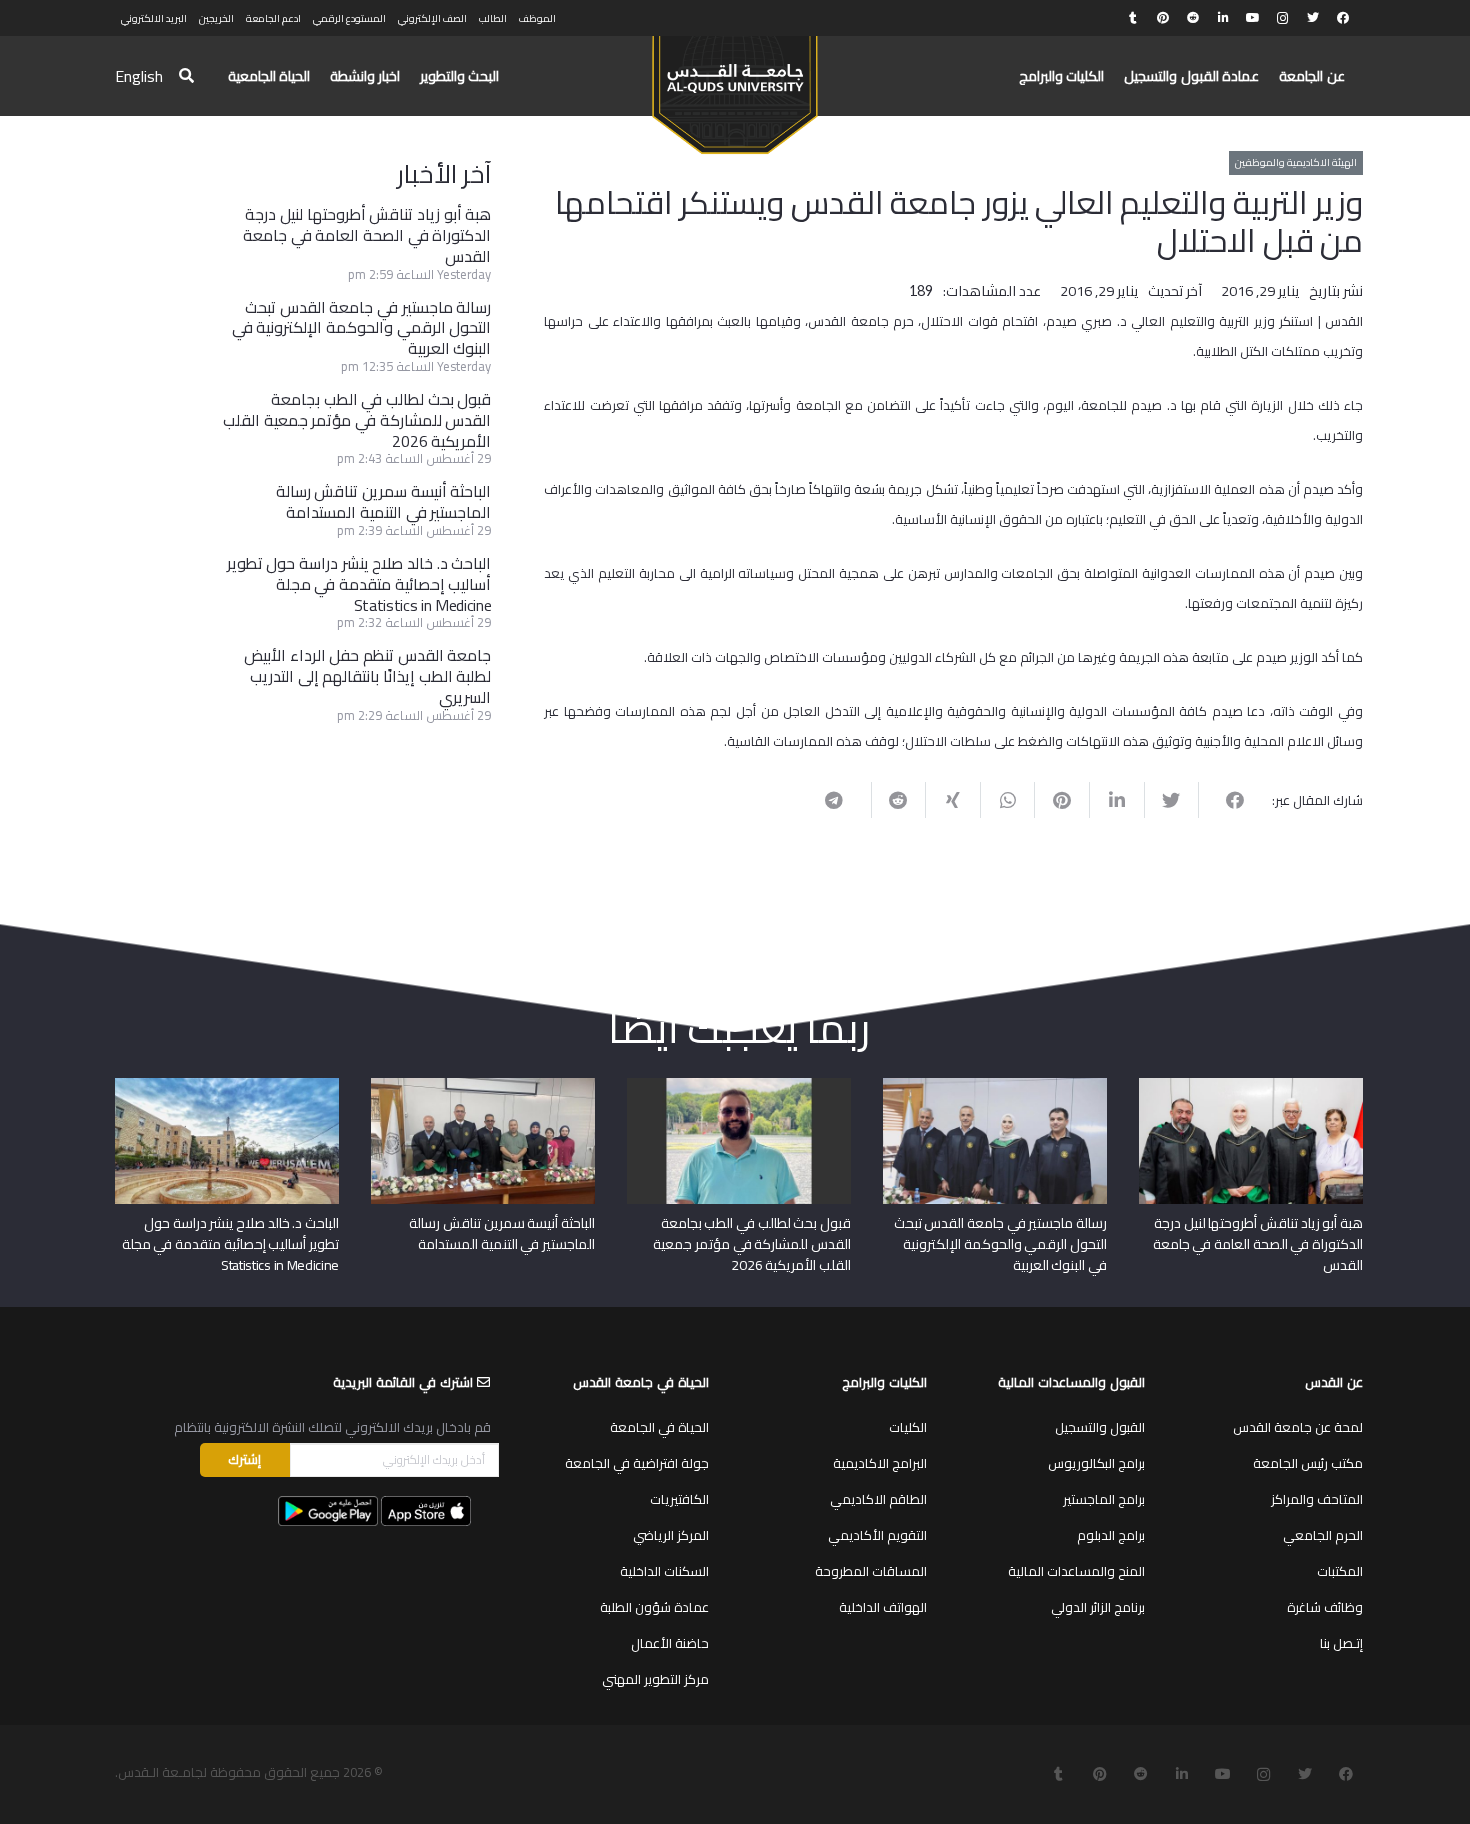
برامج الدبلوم (1111, 1535)
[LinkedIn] (1223, 18)
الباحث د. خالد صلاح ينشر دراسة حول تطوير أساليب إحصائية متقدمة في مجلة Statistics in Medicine (359, 584)
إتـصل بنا (1341, 1643)
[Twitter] (1313, 18)
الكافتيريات (679, 1499)
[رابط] (734, 86)
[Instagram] (1283, 18)
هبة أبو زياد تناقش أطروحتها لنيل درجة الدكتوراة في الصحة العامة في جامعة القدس (367, 235)
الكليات (908, 1427)
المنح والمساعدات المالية (1076, 1571)
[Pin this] (1061, 800)
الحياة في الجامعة (659, 1427)
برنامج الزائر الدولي (1098, 1607)
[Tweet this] (1171, 800)
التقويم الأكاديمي (877, 1535)
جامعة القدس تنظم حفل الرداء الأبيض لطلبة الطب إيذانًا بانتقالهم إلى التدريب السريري (367, 676)
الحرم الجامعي (1323, 1535)
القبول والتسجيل (1100, 1427)
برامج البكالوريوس (1096, 1463)
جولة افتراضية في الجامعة (637, 1463)
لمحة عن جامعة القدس (1298, 1427)
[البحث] (186, 76)
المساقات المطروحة (871, 1571)
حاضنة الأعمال (670, 1643)
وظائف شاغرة (1325, 1607)
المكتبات (1340, 1571)
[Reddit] (1193, 18)
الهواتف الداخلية (883, 1607)
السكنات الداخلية (664, 1571)
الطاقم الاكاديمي (878, 1499)
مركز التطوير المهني (655, 1679)
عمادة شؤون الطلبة (654, 1607)
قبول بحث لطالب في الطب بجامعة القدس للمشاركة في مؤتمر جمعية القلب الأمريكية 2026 (357, 420)
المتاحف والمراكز (1317, 1499)
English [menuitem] (139, 76)
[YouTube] (1253, 18)
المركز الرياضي (671, 1535)
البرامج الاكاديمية (880, 1463)
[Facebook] (1343, 18)
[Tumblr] (1133, 18)
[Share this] (1225, 800)
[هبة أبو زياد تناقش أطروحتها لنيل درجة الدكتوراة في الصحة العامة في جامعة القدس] (1251, 1085)
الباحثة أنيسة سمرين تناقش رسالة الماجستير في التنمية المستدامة (384, 501)
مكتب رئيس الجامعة (1308, 1463)
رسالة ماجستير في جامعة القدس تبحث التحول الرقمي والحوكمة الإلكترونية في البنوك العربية (362, 328)
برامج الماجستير (1104, 1499)
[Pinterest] (1163, 18)
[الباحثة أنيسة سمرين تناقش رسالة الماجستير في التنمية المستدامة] (483, 1085)
